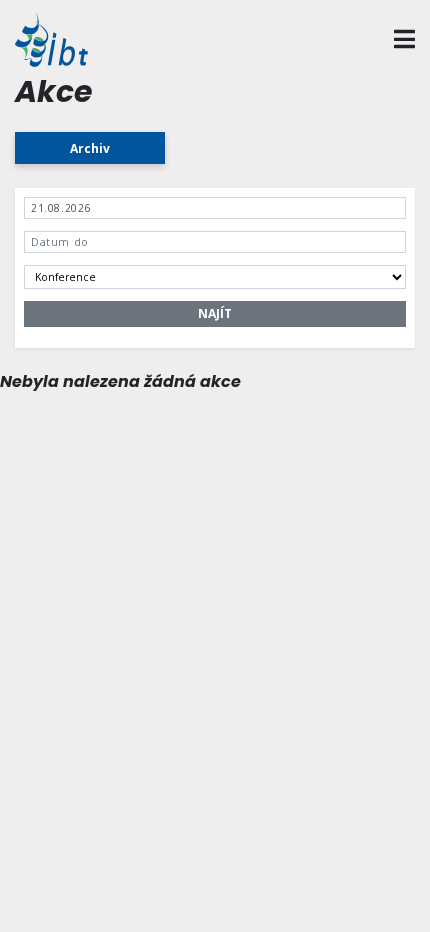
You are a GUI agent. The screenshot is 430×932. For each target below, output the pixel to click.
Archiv (90, 148)
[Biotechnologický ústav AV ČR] (63, 39)
